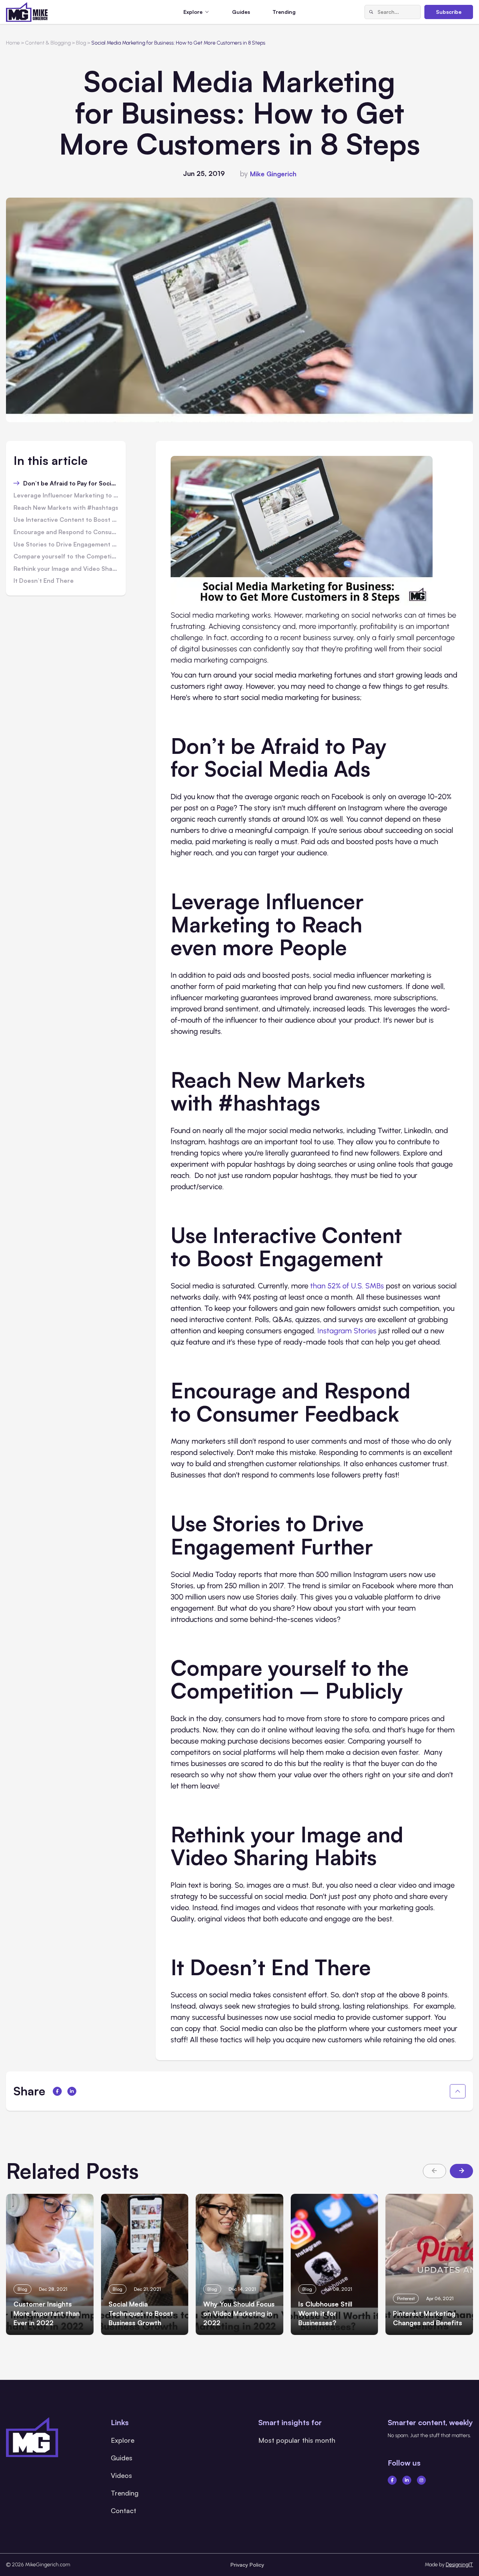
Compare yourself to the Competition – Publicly (66, 557)
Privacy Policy (247, 2565)
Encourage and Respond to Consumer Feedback (66, 532)
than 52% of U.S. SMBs (347, 1286)
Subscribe (449, 12)
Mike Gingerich (273, 174)
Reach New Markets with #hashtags (66, 508)
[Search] (371, 12)
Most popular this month (297, 2440)
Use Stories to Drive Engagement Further (66, 545)
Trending (284, 12)
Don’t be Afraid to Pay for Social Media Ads (71, 484)
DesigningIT (459, 2565)
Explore (123, 2440)
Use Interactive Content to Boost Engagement (66, 520)
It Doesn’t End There (44, 581)
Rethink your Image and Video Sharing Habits (66, 569)
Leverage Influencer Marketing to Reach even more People (66, 496)
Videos (121, 2475)
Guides (241, 12)
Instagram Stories (347, 1331)
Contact (123, 2510)
